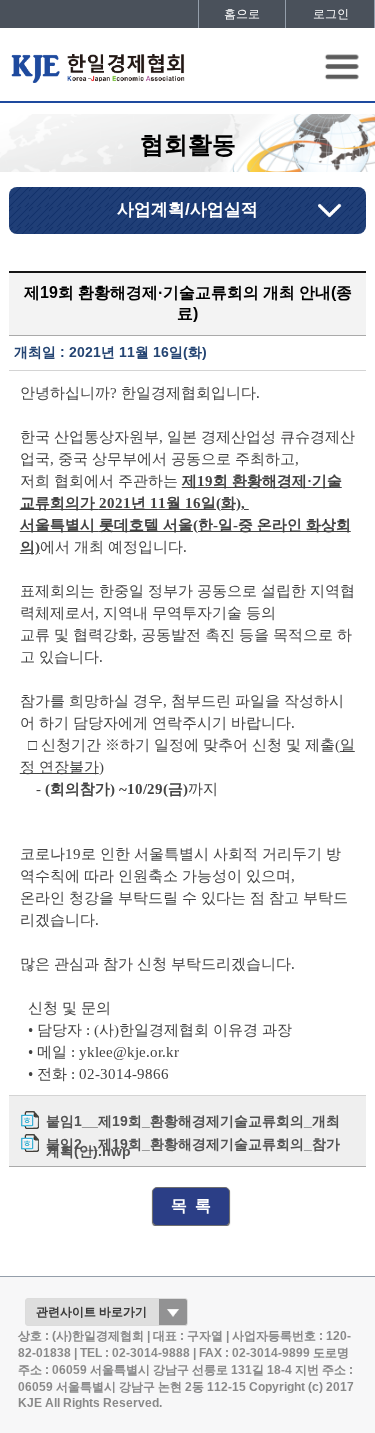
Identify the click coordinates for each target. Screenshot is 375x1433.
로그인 (331, 14)
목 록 (191, 1205)
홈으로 (242, 14)
